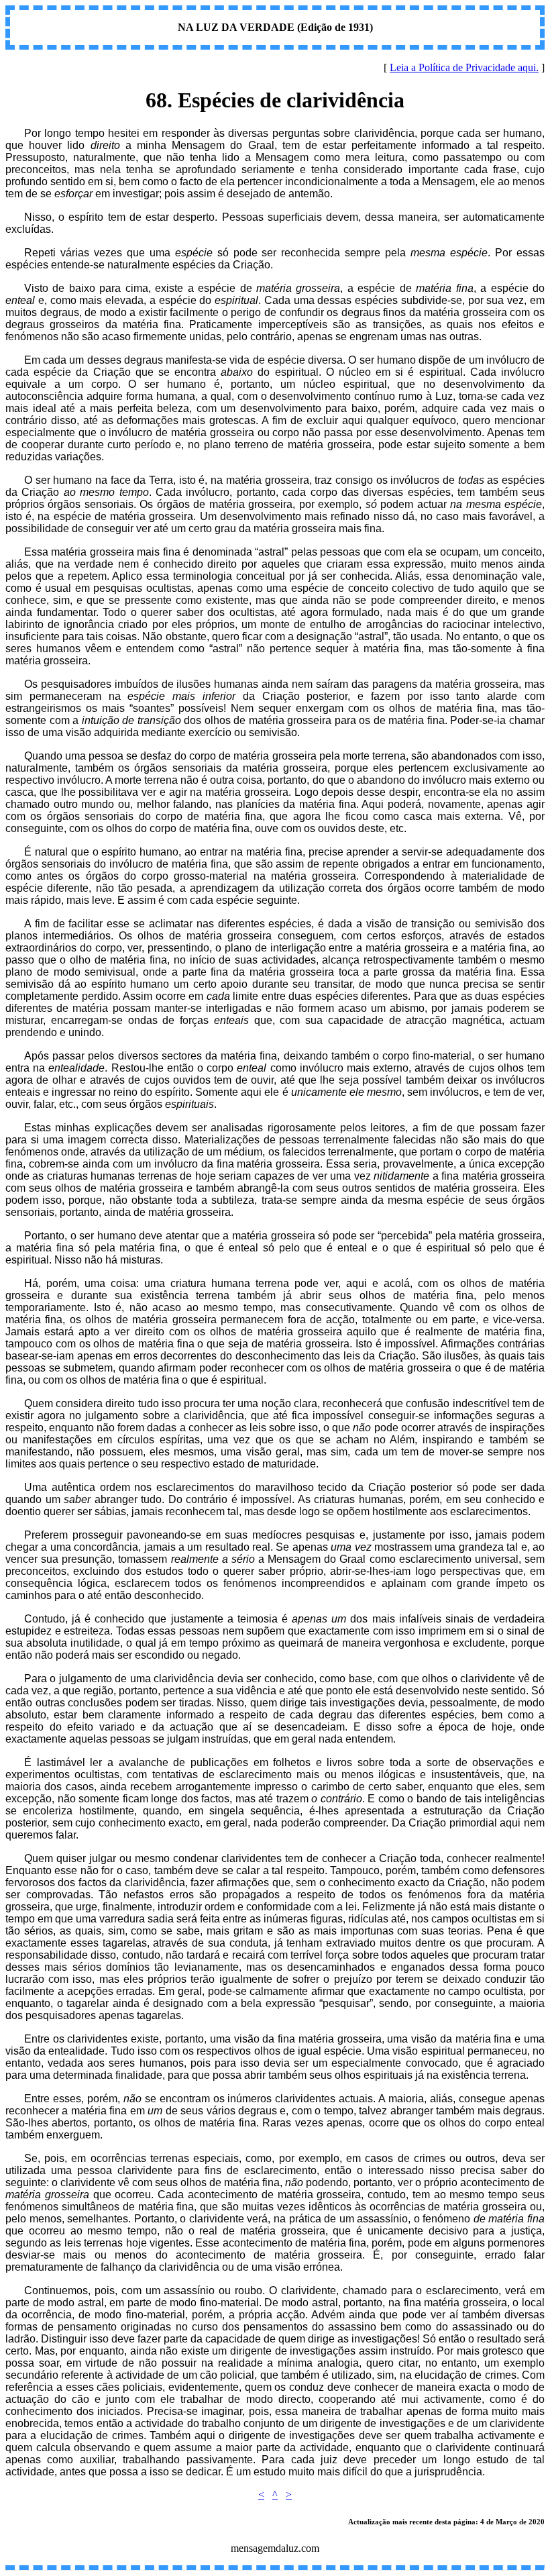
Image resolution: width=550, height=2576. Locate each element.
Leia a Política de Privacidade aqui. (464, 67)
